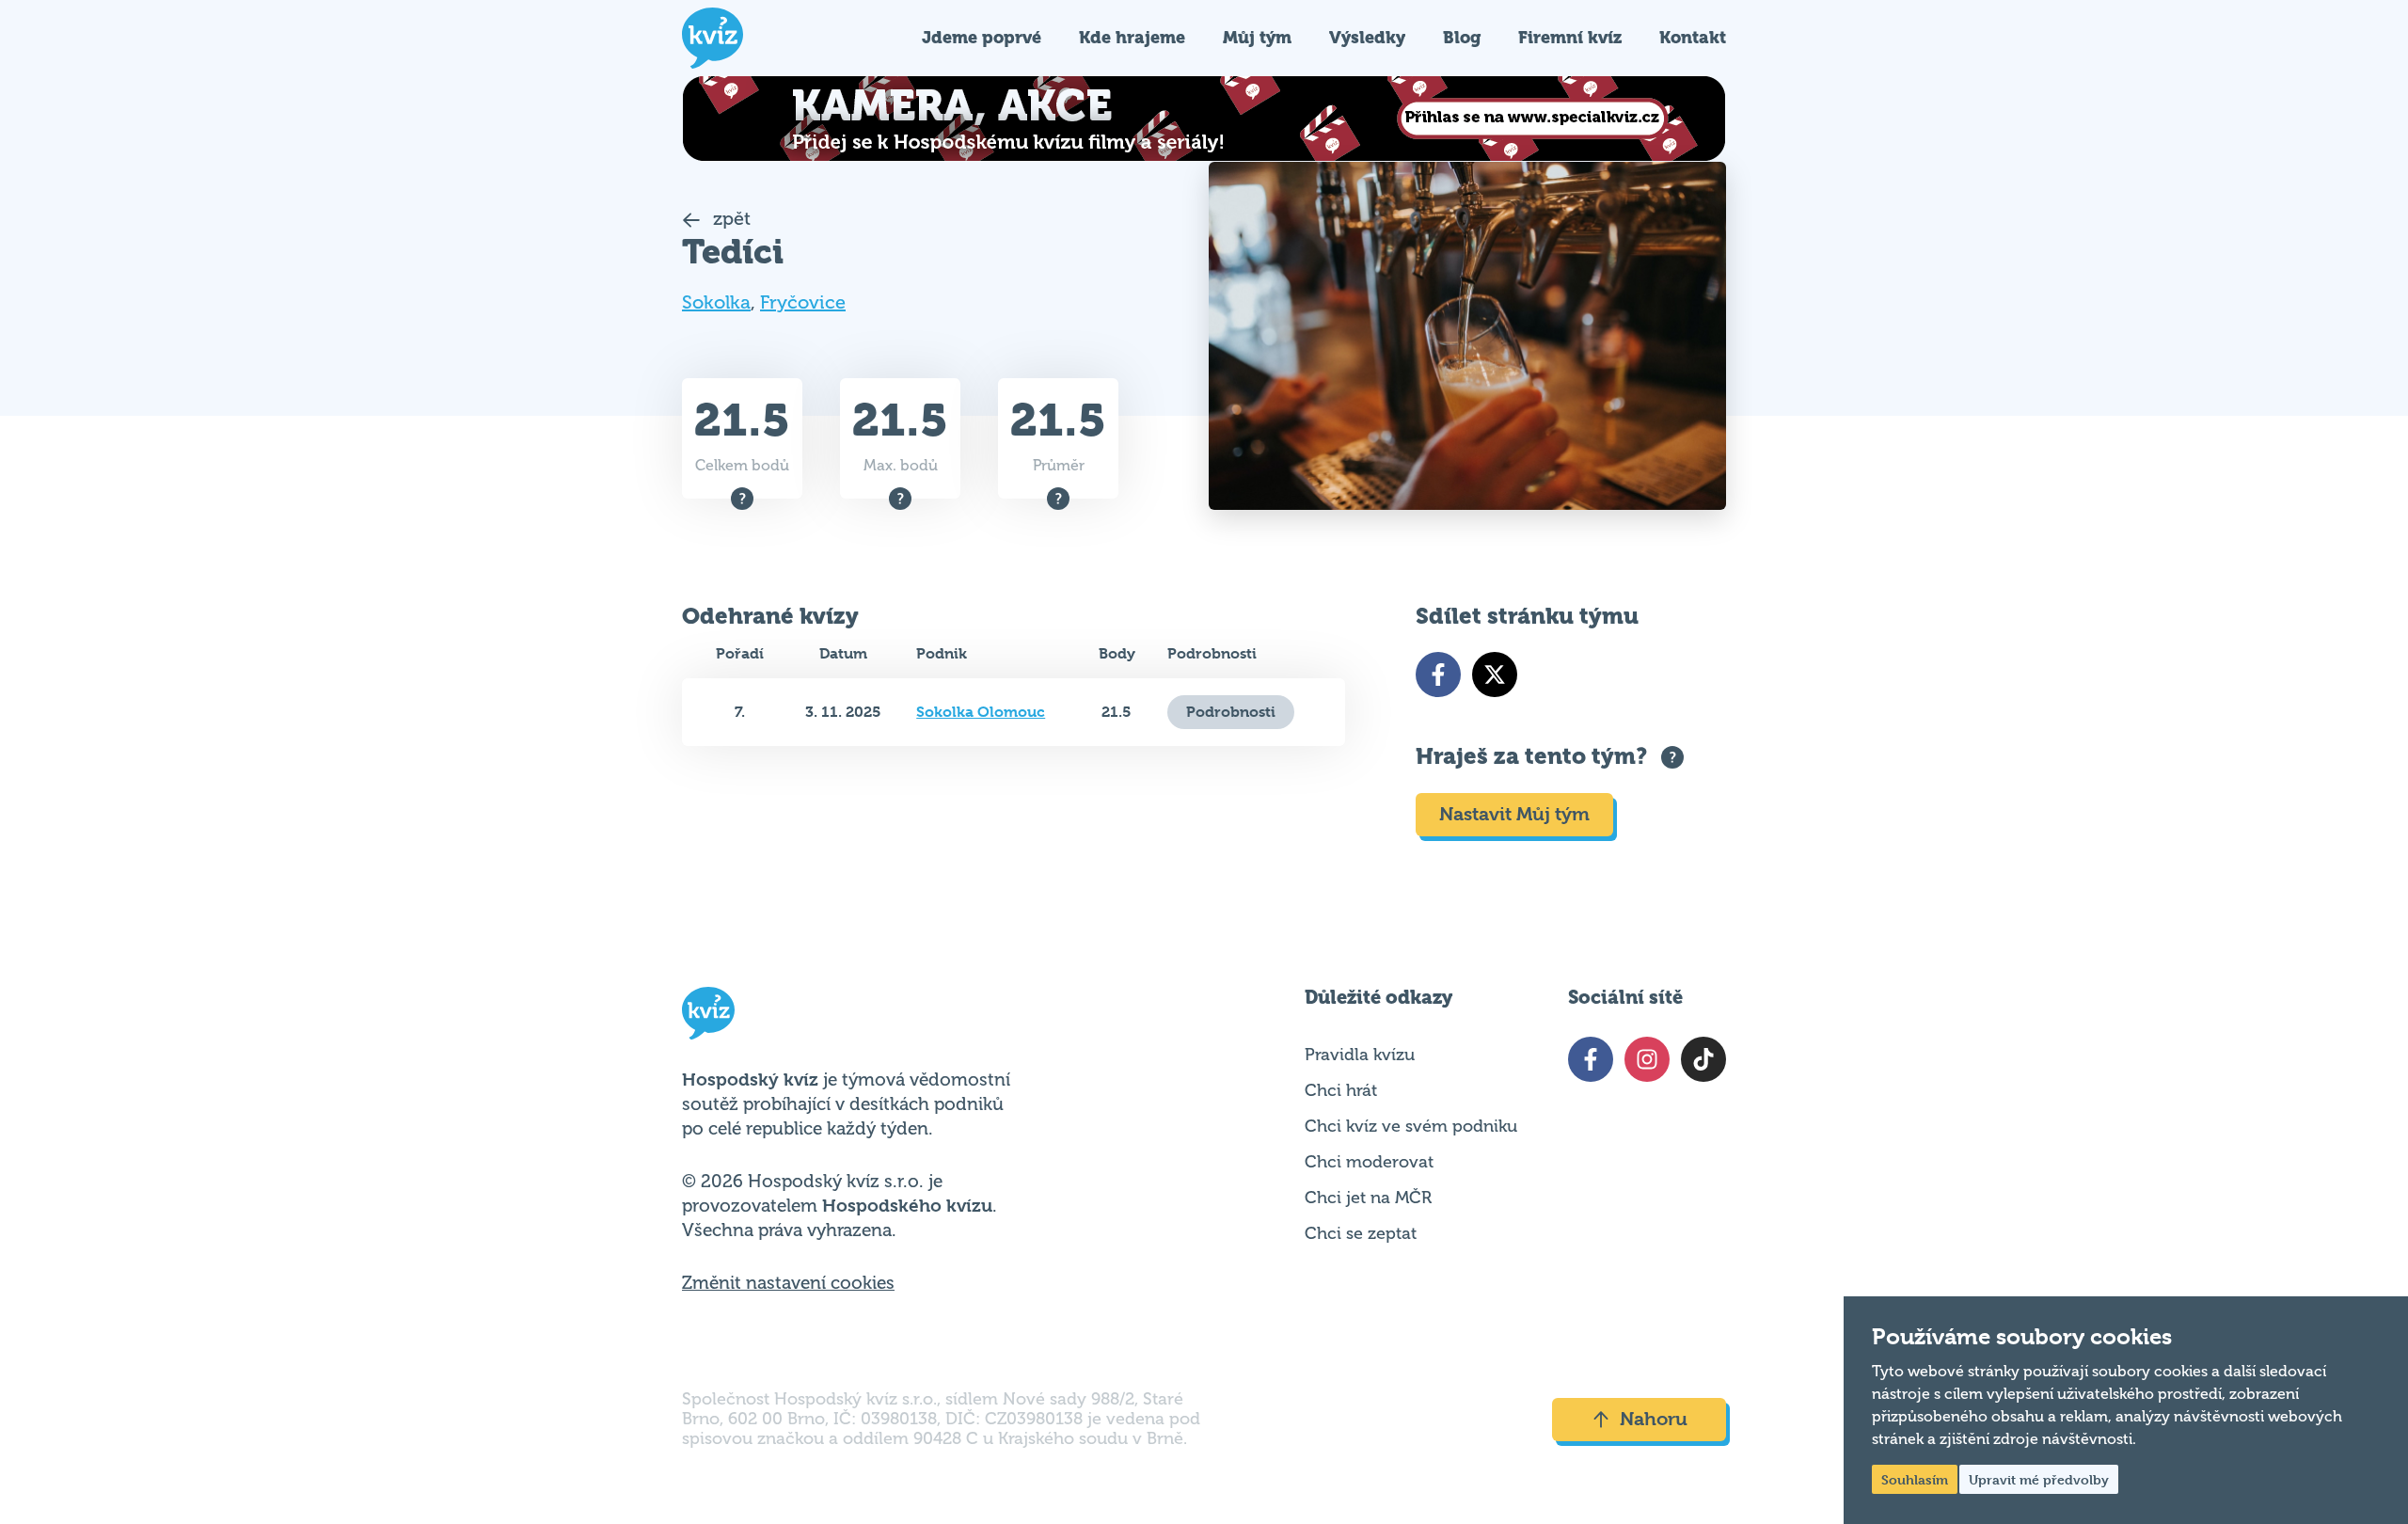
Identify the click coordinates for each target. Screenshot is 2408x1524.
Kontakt (1693, 37)
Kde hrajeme (1132, 37)
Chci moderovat (1369, 1162)
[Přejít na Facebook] (1438, 675)
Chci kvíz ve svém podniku (1411, 1126)
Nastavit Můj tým (1514, 814)
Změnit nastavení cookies (788, 1283)
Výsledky (1367, 37)
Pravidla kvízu (1360, 1055)
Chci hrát (1341, 1090)
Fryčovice (803, 302)
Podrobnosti (1231, 712)
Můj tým (1257, 37)
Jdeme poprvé (982, 37)
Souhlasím (1915, 1479)
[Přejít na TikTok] (1703, 1059)
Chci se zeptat (1361, 1233)
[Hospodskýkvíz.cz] (713, 38)
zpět (729, 219)
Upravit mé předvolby (2039, 1479)
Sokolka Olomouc (981, 712)
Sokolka (716, 302)
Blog (1462, 37)
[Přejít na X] (1495, 675)
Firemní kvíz (1570, 37)
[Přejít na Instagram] (1647, 1059)
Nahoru (1654, 1419)
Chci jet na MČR (1368, 1198)
